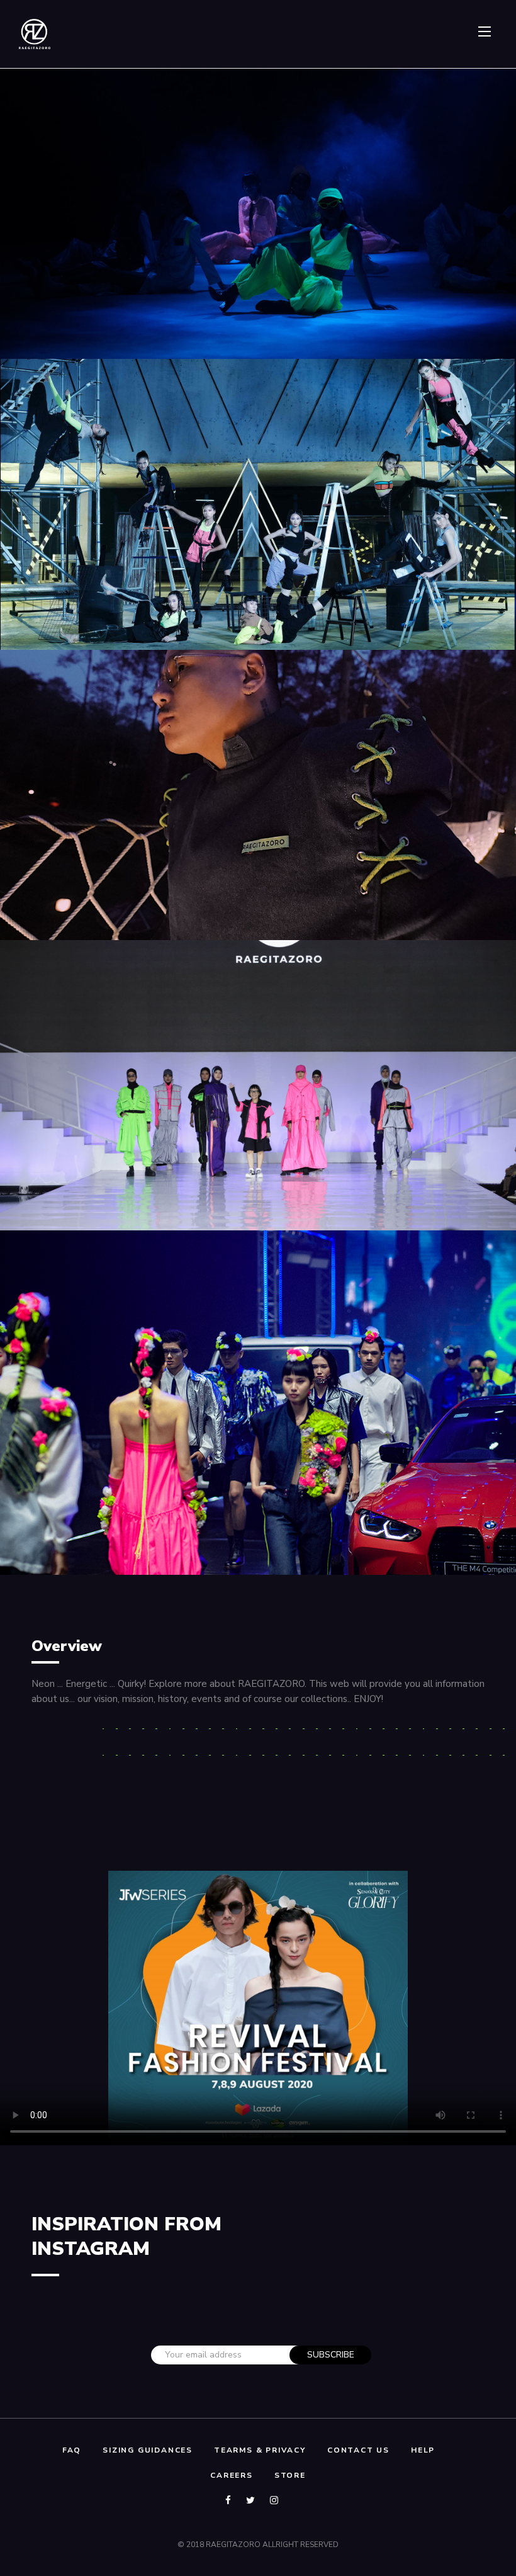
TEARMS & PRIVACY (260, 2450)
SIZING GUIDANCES (148, 2450)
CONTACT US (358, 2450)
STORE (290, 2475)
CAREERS (232, 2475)
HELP (423, 2450)
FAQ (72, 2450)
